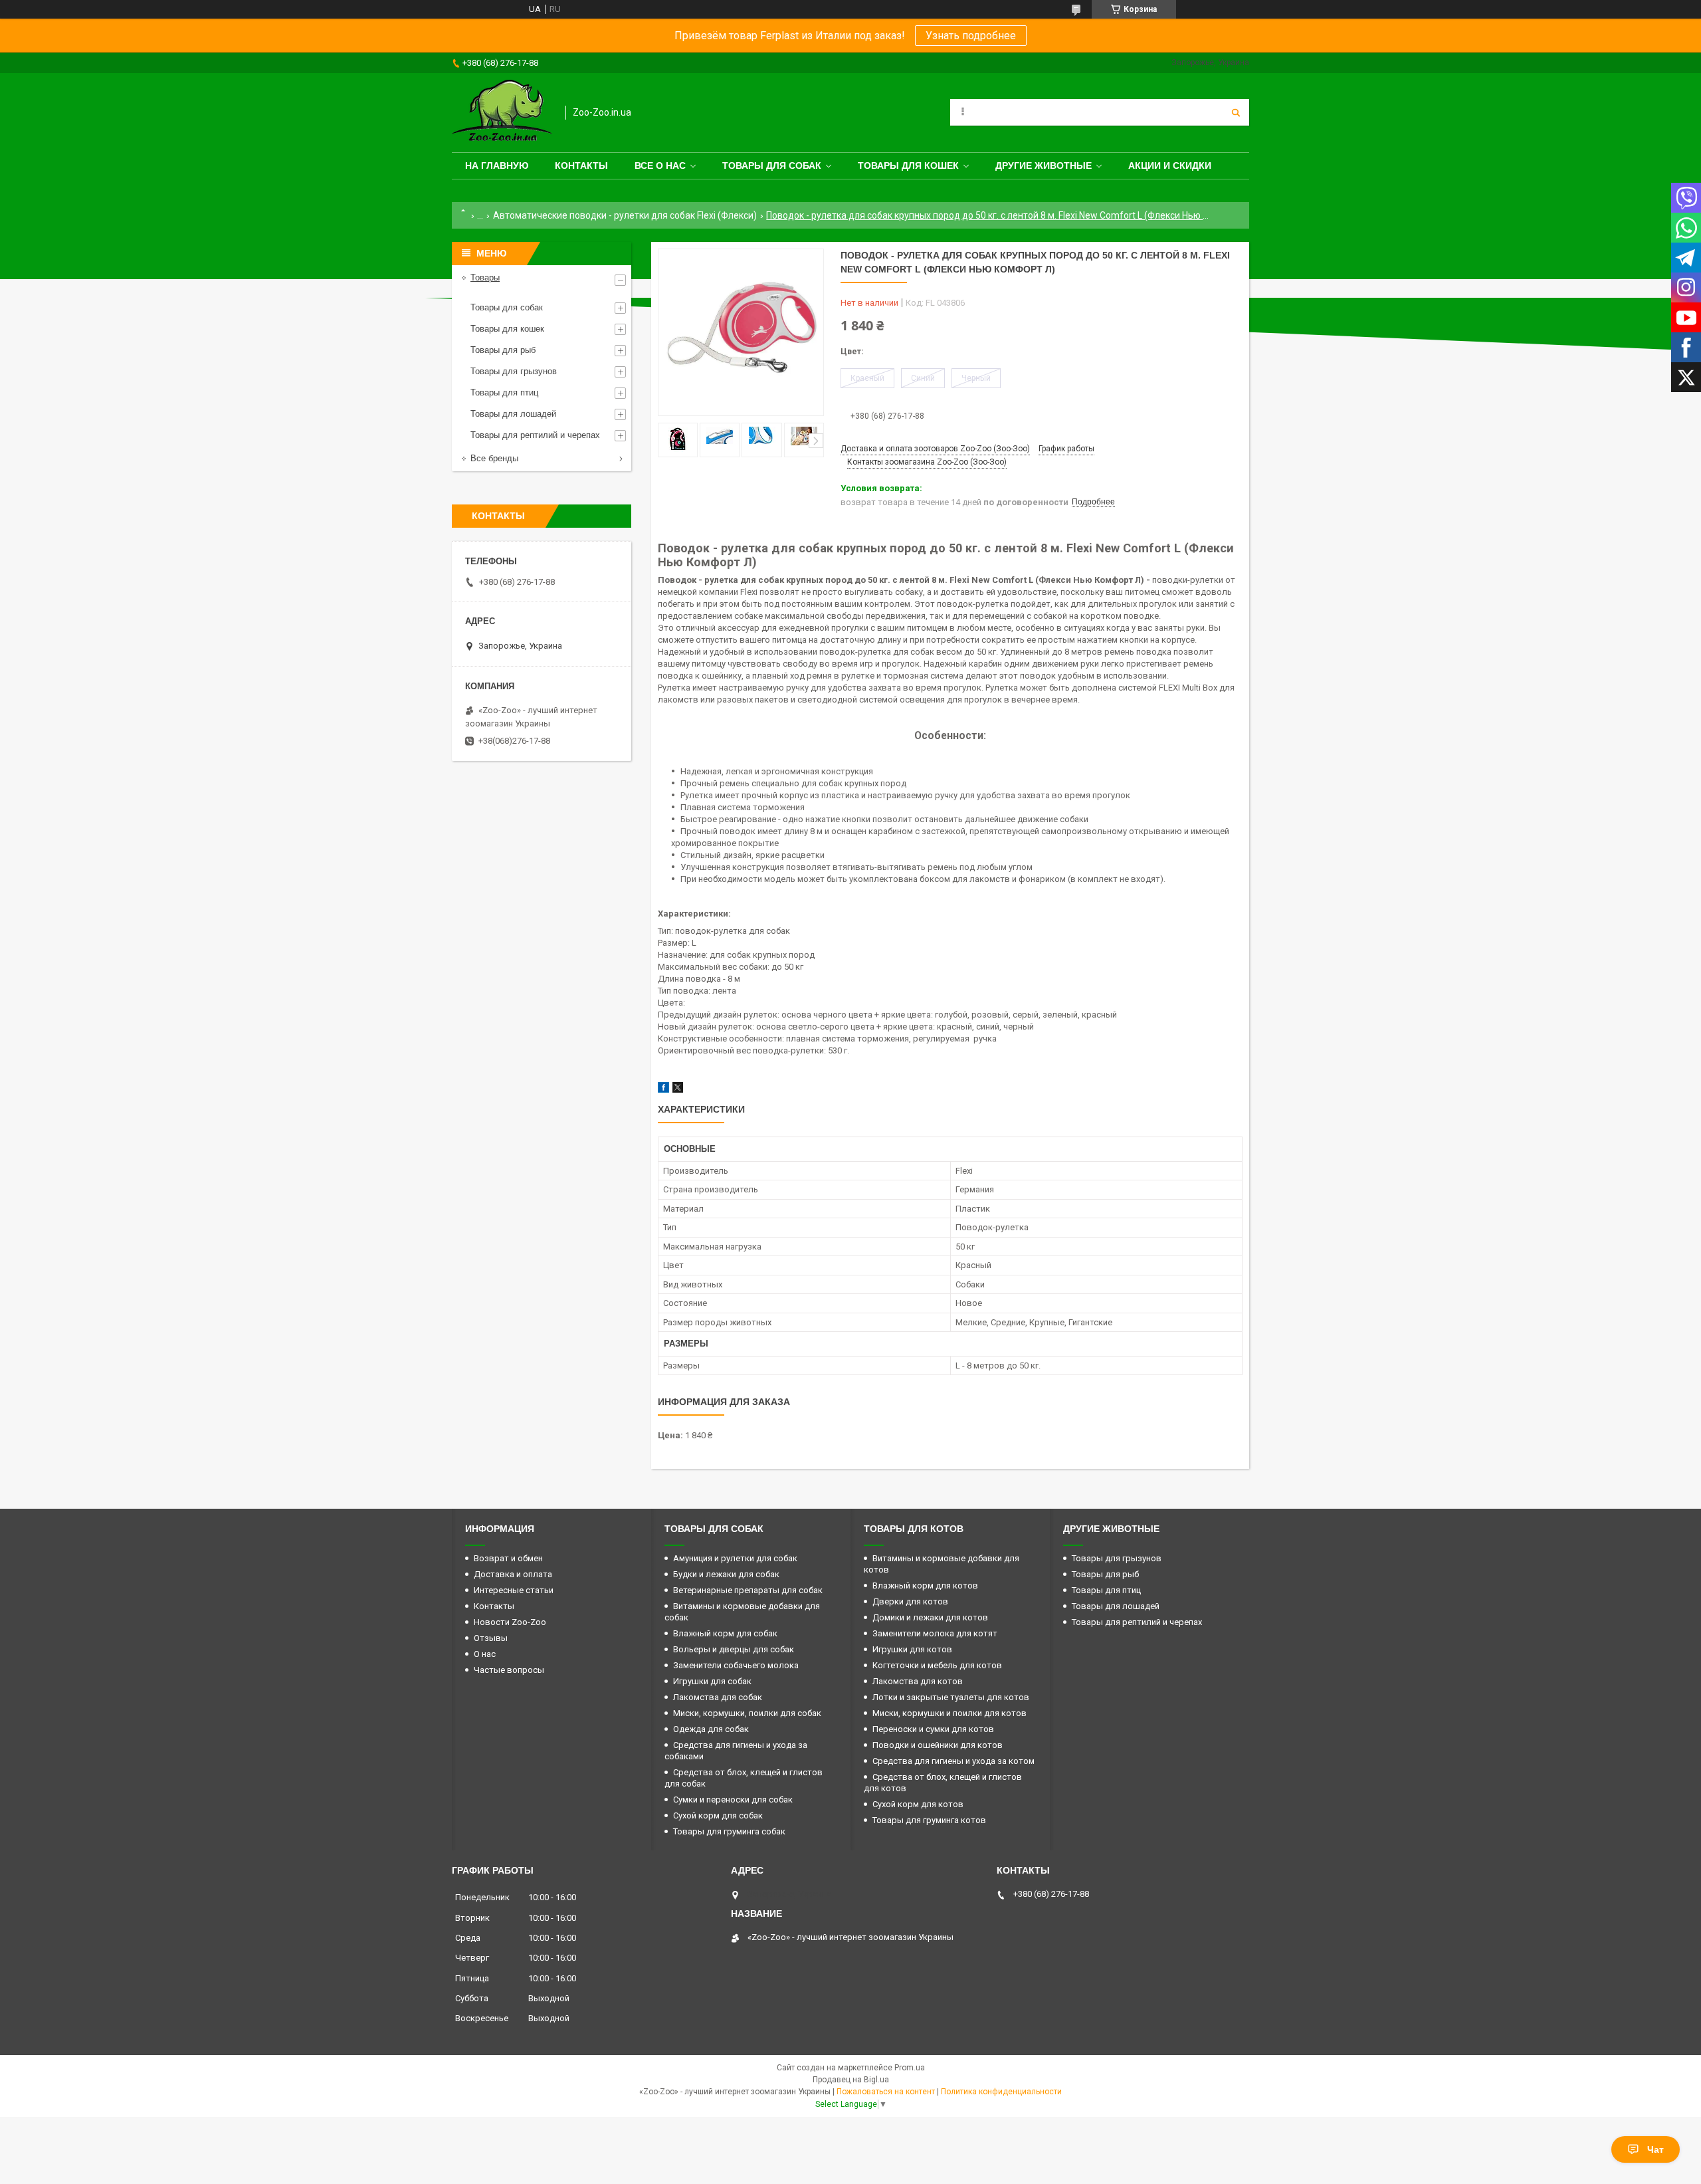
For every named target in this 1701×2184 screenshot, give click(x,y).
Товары (485, 277)
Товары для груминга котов (929, 1820)
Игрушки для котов (912, 1649)
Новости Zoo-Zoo (510, 1622)
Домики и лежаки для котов (930, 1617)
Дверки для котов (910, 1601)
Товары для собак (772, 165)
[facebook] (663, 1090)
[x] (678, 1090)
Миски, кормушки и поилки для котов (950, 1713)
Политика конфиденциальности (1001, 2092)
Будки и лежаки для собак (726, 1574)
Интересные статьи (514, 1590)
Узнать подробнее (971, 36)
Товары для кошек (908, 165)
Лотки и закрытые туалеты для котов (951, 1697)
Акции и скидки (1170, 165)
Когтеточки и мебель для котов (937, 1665)
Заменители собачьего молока (736, 1665)
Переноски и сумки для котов (933, 1729)
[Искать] (1236, 112)
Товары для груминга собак (729, 1831)
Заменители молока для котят (935, 1633)
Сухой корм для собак (718, 1815)
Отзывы (491, 1638)
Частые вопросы (509, 1670)
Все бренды (494, 458)
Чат (1655, 2149)
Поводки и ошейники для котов (938, 1745)
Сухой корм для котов (918, 1804)
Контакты (581, 165)
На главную (497, 165)
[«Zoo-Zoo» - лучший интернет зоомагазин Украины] (502, 113)
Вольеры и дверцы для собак (734, 1649)
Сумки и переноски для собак (733, 1800)
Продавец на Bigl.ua (851, 2080)
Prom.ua (910, 2068)
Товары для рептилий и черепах (535, 435)
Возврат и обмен (508, 1558)
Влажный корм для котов (925, 1585)
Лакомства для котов (918, 1681)
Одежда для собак (711, 1729)
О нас (485, 1654)
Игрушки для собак (712, 1681)
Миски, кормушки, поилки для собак (747, 1713)
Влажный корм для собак (725, 1633)
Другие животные (1044, 165)
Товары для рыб (503, 350)
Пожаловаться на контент (886, 2092)
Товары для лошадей (513, 414)
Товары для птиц (504, 392)
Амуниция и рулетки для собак (735, 1558)
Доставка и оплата (513, 1574)
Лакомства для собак (718, 1697)
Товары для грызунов (514, 371)
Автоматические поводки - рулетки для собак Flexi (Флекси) (625, 215)
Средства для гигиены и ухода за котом (953, 1761)
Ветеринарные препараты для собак (748, 1590)
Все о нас (660, 165)
